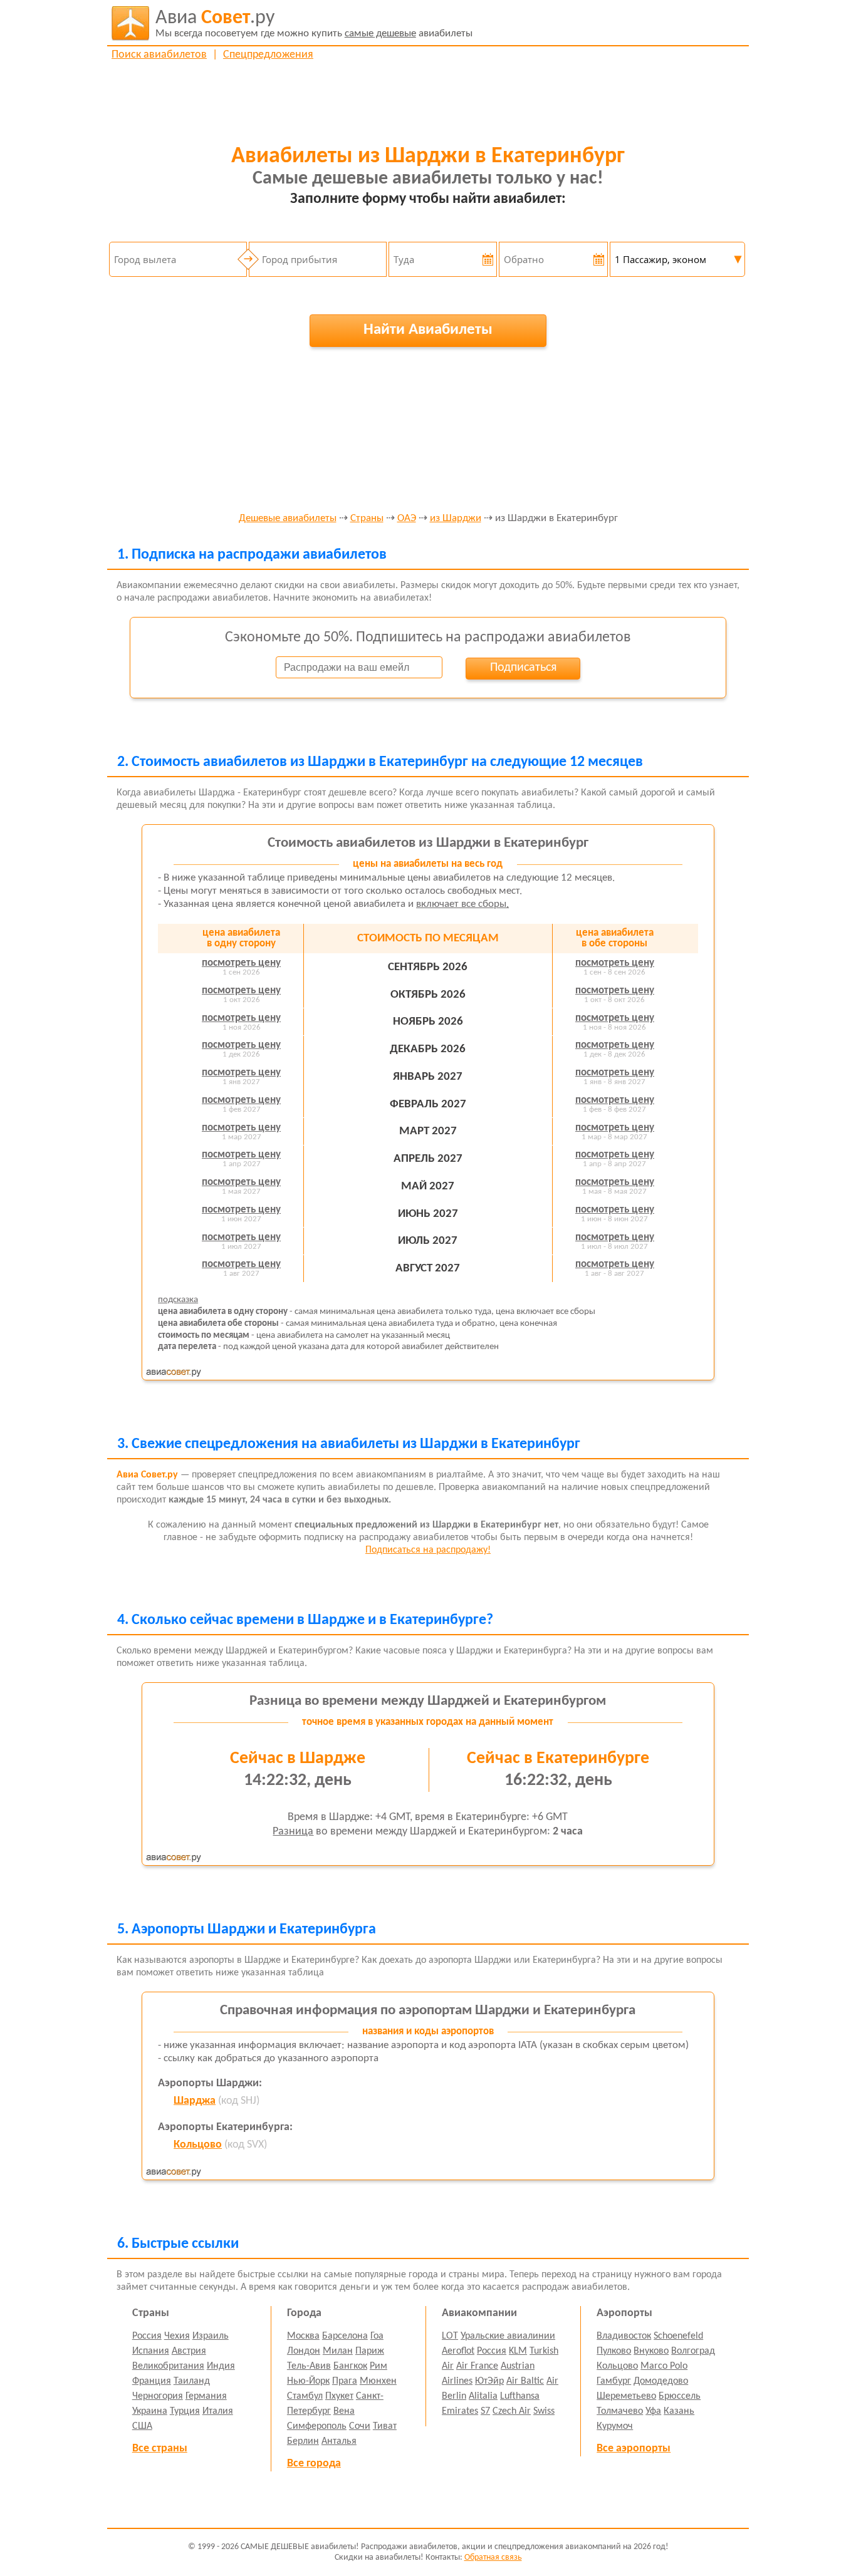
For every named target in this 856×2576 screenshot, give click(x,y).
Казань (679, 2411)
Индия (221, 2366)
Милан (338, 2351)
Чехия (177, 2336)
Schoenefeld (678, 2336)
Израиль (211, 2336)
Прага (345, 2381)
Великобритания (168, 2366)
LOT (450, 2336)
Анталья (339, 2441)
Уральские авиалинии (508, 2336)
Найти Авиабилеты (428, 330)
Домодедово (661, 2381)
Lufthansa (520, 2396)
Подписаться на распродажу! (428, 1550)
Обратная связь (493, 2558)
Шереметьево (626, 2396)
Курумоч (615, 2426)
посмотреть (241, 963)
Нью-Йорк (308, 2381)
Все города (314, 2464)
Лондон (304, 2351)
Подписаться (523, 668)
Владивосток (624, 2336)
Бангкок (350, 2366)
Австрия (189, 2351)
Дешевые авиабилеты (288, 519)
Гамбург (614, 2381)
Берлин (303, 2441)
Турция (185, 2411)
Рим (378, 2366)
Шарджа (195, 2101)
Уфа (653, 2411)
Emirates (460, 2411)
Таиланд (192, 2381)
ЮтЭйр (489, 2381)
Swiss (544, 2411)
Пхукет (339, 2396)
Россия (147, 2336)
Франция (152, 2381)
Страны (367, 519)
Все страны (160, 2449)
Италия (218, 2411)
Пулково (614, 2351)
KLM (518, 2351)
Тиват (385, 2426)
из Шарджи (456, 519)
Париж (370, 2351)
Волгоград (693, 2351)
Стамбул (305, 2396)
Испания (151, 2351)
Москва (303, 2336)
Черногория (158, 2396)
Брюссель (680, 2396)
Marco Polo (664, 2366)
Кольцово (198, 2145)
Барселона (345, 2336)
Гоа (377, 2336)
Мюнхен (378, 2381)
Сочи (360, 2426)
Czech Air (512, 2411)
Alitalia (483, 2396)
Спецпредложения (268, 55)
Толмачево (620, 2411)
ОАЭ (407, 519)
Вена (344, 2411)
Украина (150, 2411)
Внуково (651, 2351)
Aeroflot (458, 2351)
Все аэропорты (634, 2449)
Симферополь (317, 2426)
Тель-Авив (309, 2366)
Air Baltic (525, 2381)
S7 (485, 2411)
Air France (477, 2366)
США (142, 2426)
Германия (206, 2396)
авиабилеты (314, 23)
